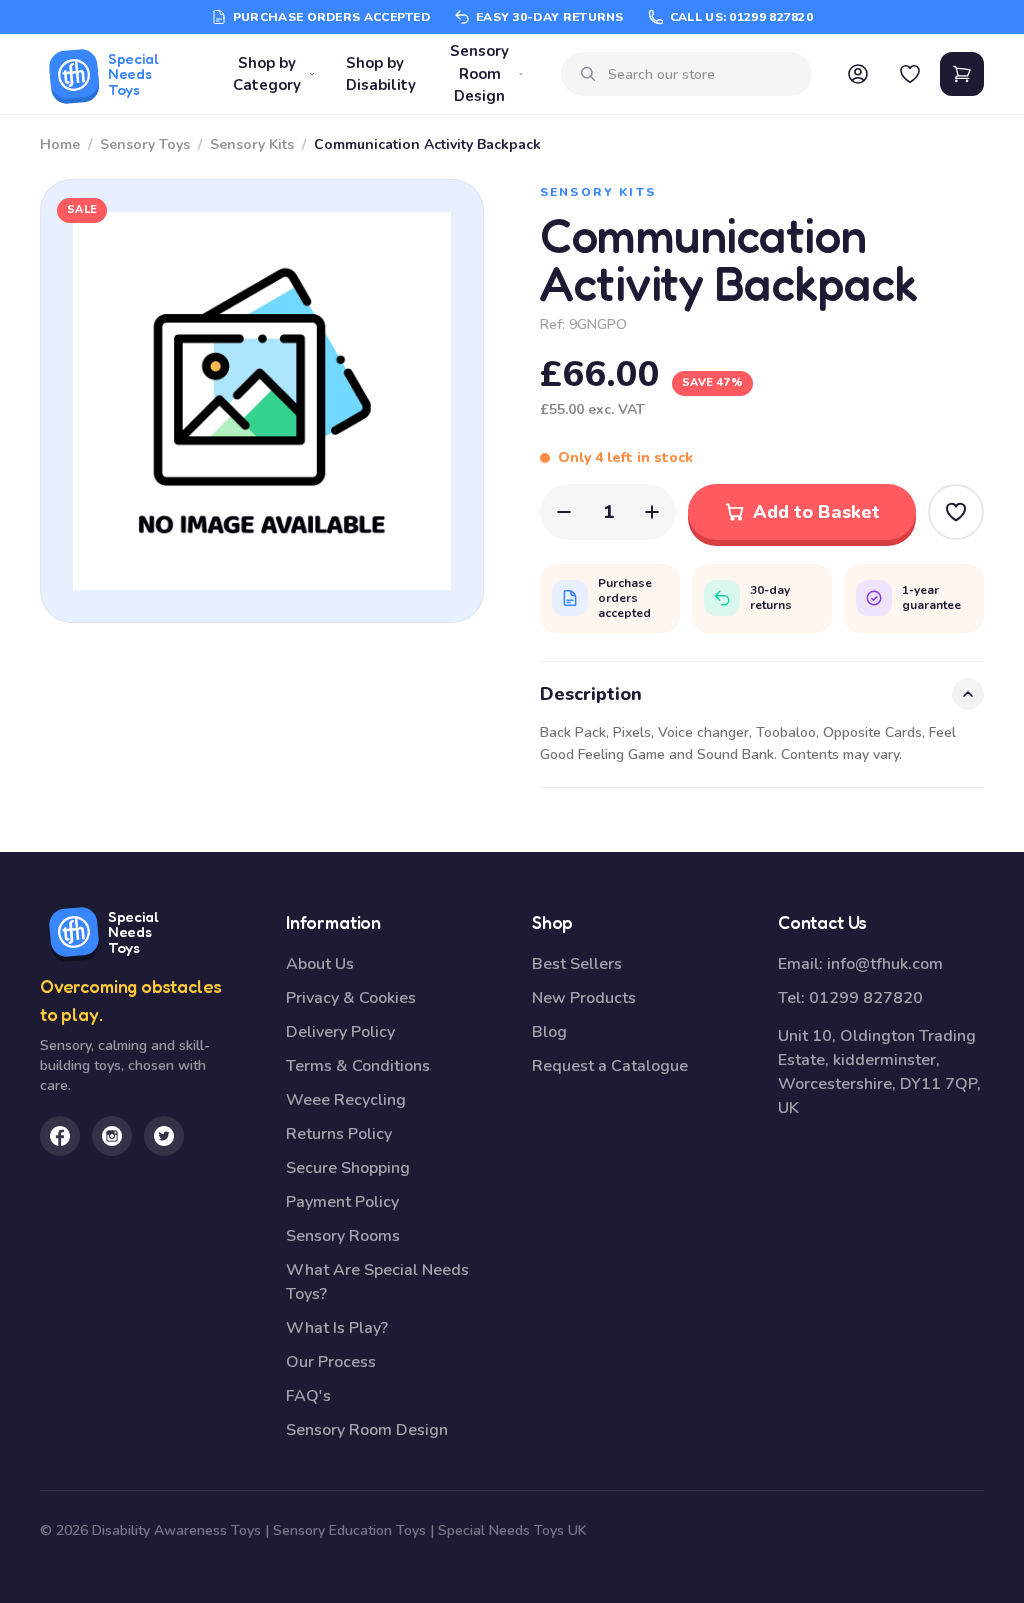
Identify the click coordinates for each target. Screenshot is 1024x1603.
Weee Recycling (346, 1100)
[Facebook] (60, 1136)
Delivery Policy (340, 1032)
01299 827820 (866, 998)
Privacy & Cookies (351, 998)
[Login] (858, 74)
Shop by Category (267, 74)
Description (591, 694)
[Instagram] (112, 1136)
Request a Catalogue (610, 1066)
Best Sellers (577, 964)
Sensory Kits (252, 144)
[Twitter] (164, 1136)
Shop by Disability (381, 74)
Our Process (331, 1362)
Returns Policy (339, 1134)
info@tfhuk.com (885, 964)
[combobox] (702, 74)
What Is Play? (337, 1328)
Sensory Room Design (479, 73)
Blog (549, 1032)
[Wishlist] (910, 74)
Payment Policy (342, 1202)
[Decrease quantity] (564, 512)
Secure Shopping (348, 1168)
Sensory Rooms (343, 1236)
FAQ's (308, 1396)
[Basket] (962, 74)
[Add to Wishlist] (956, 512)
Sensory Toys (145, 144)
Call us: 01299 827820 (741, 17)
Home (60, 144)
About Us (320, 964)
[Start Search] (588, 74)
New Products (584, 998)
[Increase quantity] (652, 512)
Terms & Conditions (358, 1066)
